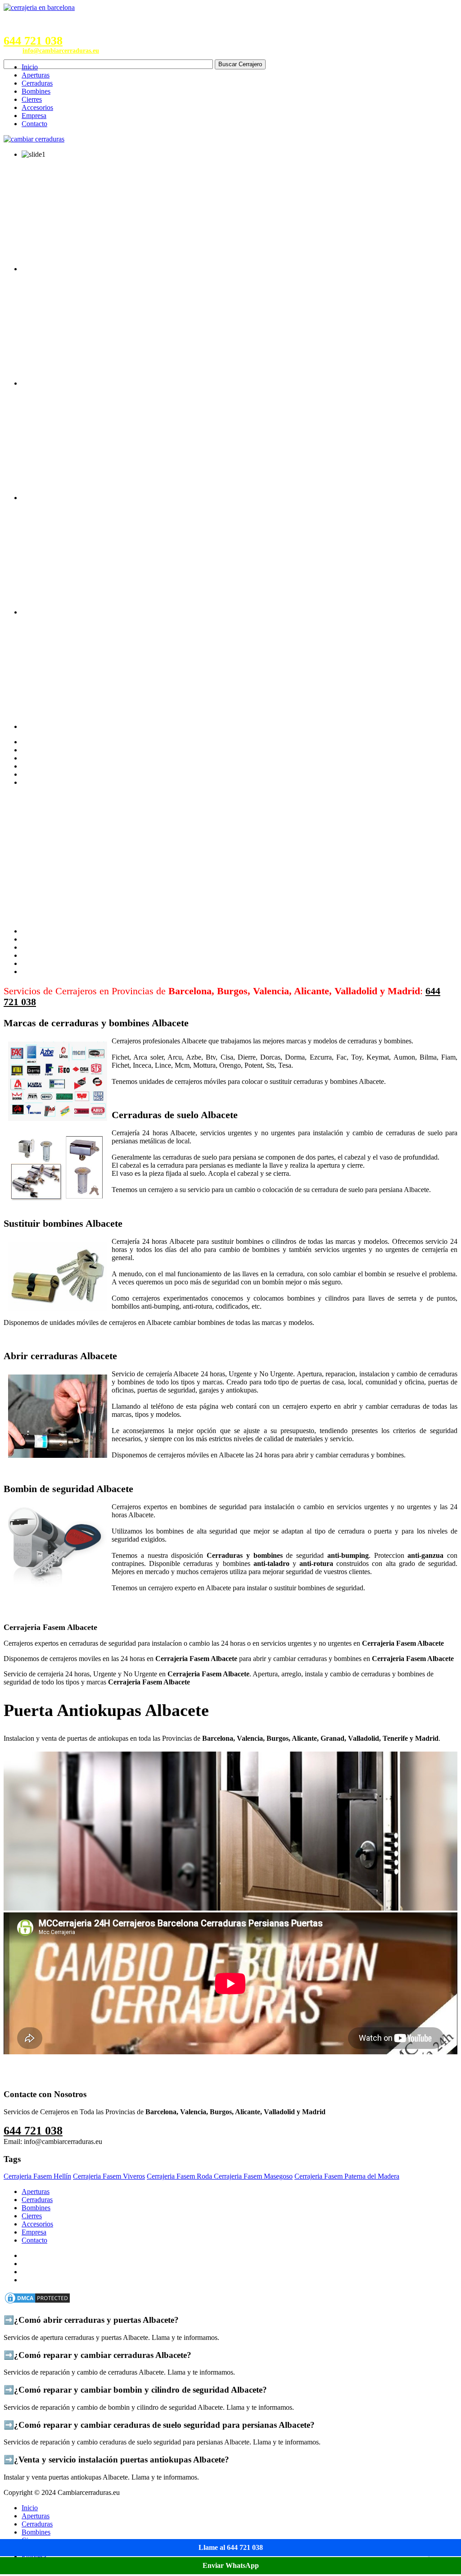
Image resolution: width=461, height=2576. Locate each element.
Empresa (34, 116)
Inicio (30, 67)
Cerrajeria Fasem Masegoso (253, 2176)
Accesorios (37, 107)
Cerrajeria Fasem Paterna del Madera (347, 2176)
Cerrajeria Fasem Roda (180, 2176)
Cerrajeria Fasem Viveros (109, 2176)
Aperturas (36, 75)
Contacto (34, 124)
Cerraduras (37, 83)
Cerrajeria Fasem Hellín (37, 2176)
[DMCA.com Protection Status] (37, 2302)
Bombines (36, 91)
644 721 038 (33, 41)
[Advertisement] (230, 857)
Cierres (32, 99)
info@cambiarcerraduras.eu (61, 51)
